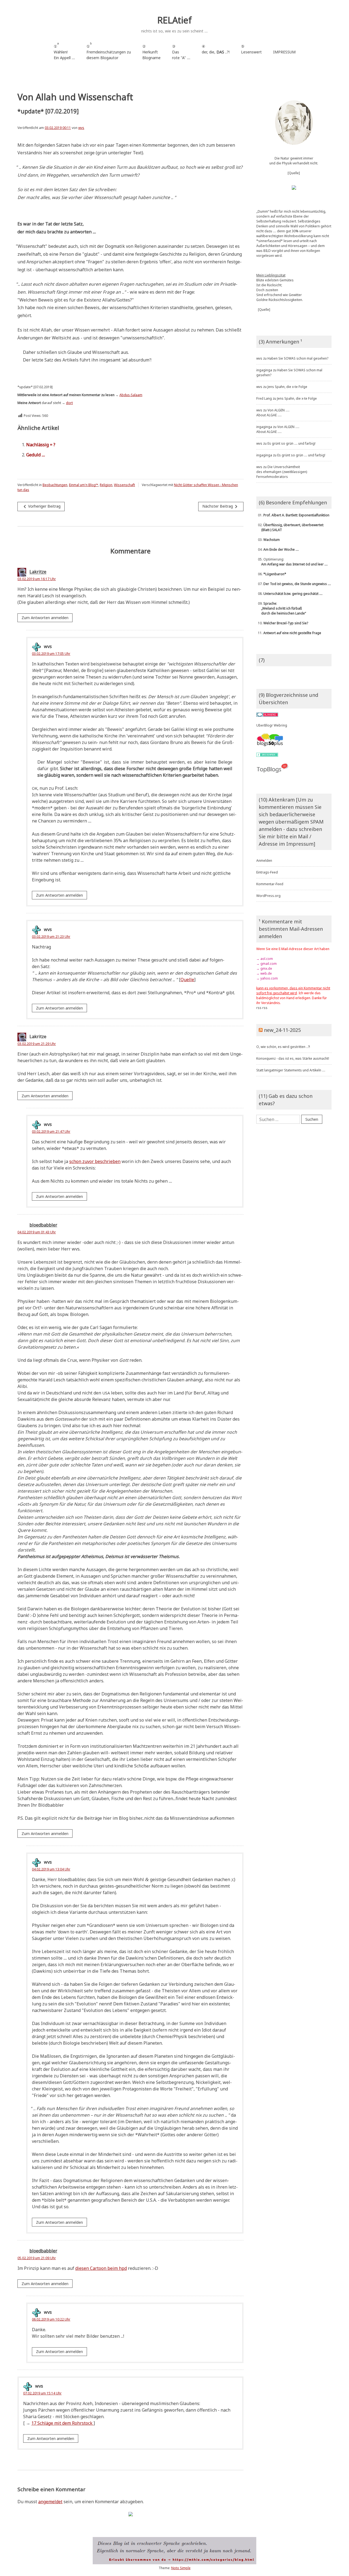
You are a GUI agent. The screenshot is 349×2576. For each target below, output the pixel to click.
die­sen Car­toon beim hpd (101, 2268)
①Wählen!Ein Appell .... (64, 51)
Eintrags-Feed (267, 872)
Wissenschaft (124, 485)
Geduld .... (36, 455)
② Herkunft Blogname (151, 52)
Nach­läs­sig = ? (41, 445)
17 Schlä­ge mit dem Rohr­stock (62, 2423)
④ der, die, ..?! (216, 52)
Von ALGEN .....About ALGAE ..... (273, 413)
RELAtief (174, 20)
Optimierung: (292, 562)
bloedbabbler (43, 1225)
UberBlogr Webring (272, 725)
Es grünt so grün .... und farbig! (291, 443)
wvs (81, 128)
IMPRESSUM (284, 52)
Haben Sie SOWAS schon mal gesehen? (298, 358)
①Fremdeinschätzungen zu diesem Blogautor (109, 51)
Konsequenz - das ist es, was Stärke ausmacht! (293, 1058)
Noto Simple (181, 2568)
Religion (106, 485)
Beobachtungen (55, 485)
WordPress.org (268, 896)
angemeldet (50, 2502)
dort (69, 403)
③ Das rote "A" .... (181, 52)
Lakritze (38, 572)
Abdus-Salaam (131, 395)
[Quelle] (294, 173)
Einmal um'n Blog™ (84, 485)
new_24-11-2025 (282, 1030)
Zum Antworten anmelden (45, 618)
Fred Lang (264, 398)
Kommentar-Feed (270, 884)
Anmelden (264, 861)
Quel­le (187, 980)
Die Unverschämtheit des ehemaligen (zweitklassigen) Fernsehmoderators (282, 472)
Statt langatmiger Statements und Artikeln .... (291, 1070)
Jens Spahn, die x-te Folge (287, 387)
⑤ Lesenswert (251, 49)
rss (259, 1008)
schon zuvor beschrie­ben (95, 1161)
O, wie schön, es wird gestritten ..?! (283, 1047)
